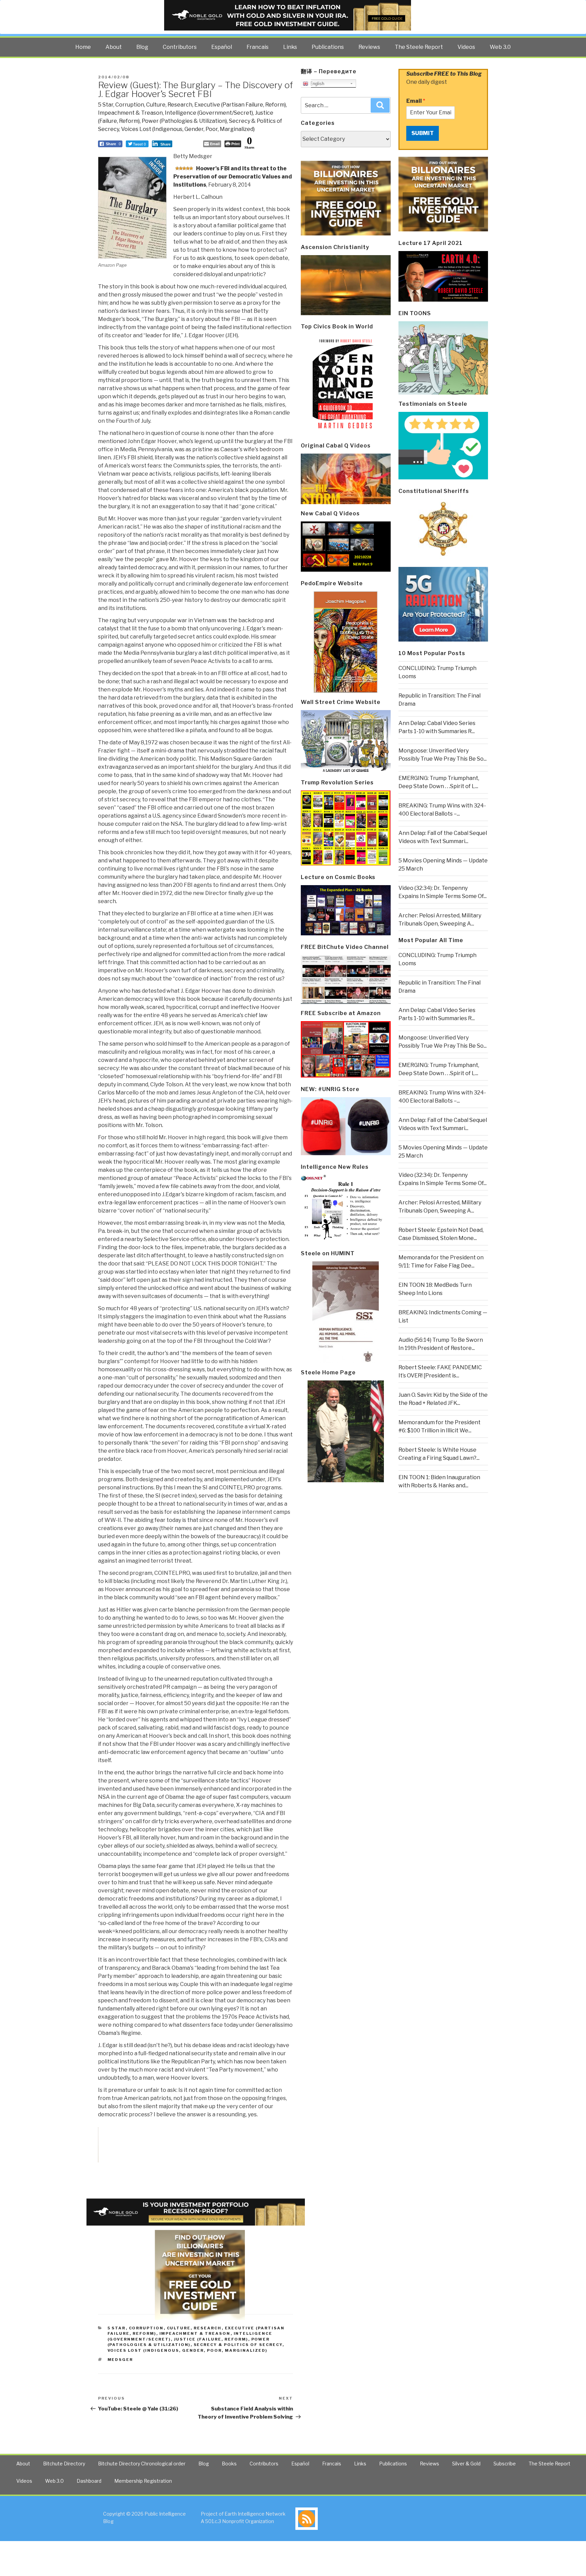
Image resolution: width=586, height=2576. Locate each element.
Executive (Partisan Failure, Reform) (240, 105)
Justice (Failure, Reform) (211, 2339)
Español (222, 47)
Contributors (180, 47)
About (114, 47)
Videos (466, 47)
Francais (258, 47)
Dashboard (89, 2481)
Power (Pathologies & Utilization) (184, 121)
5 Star (106, 105)
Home (83, 47)
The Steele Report (419, 47)
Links (290, 47)
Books (229, 2464)
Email (416, 101)
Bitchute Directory (64, 2464)
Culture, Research (169, 105)
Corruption (130, 105)
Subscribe (505, 2464)
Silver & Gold (466, 2464)
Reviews (369, 47)
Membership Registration (143, 2481)
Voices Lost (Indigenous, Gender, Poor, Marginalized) (188, 129)
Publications (328, 47)
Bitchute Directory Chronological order (142, 2464)
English (316, 84)
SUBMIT (423, 133)
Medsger (120, 2360)
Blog (142, 47)
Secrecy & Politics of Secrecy (238, 2345)
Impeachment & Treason (130, 113)
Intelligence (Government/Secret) (209, 113)
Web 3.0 (500, 47)
